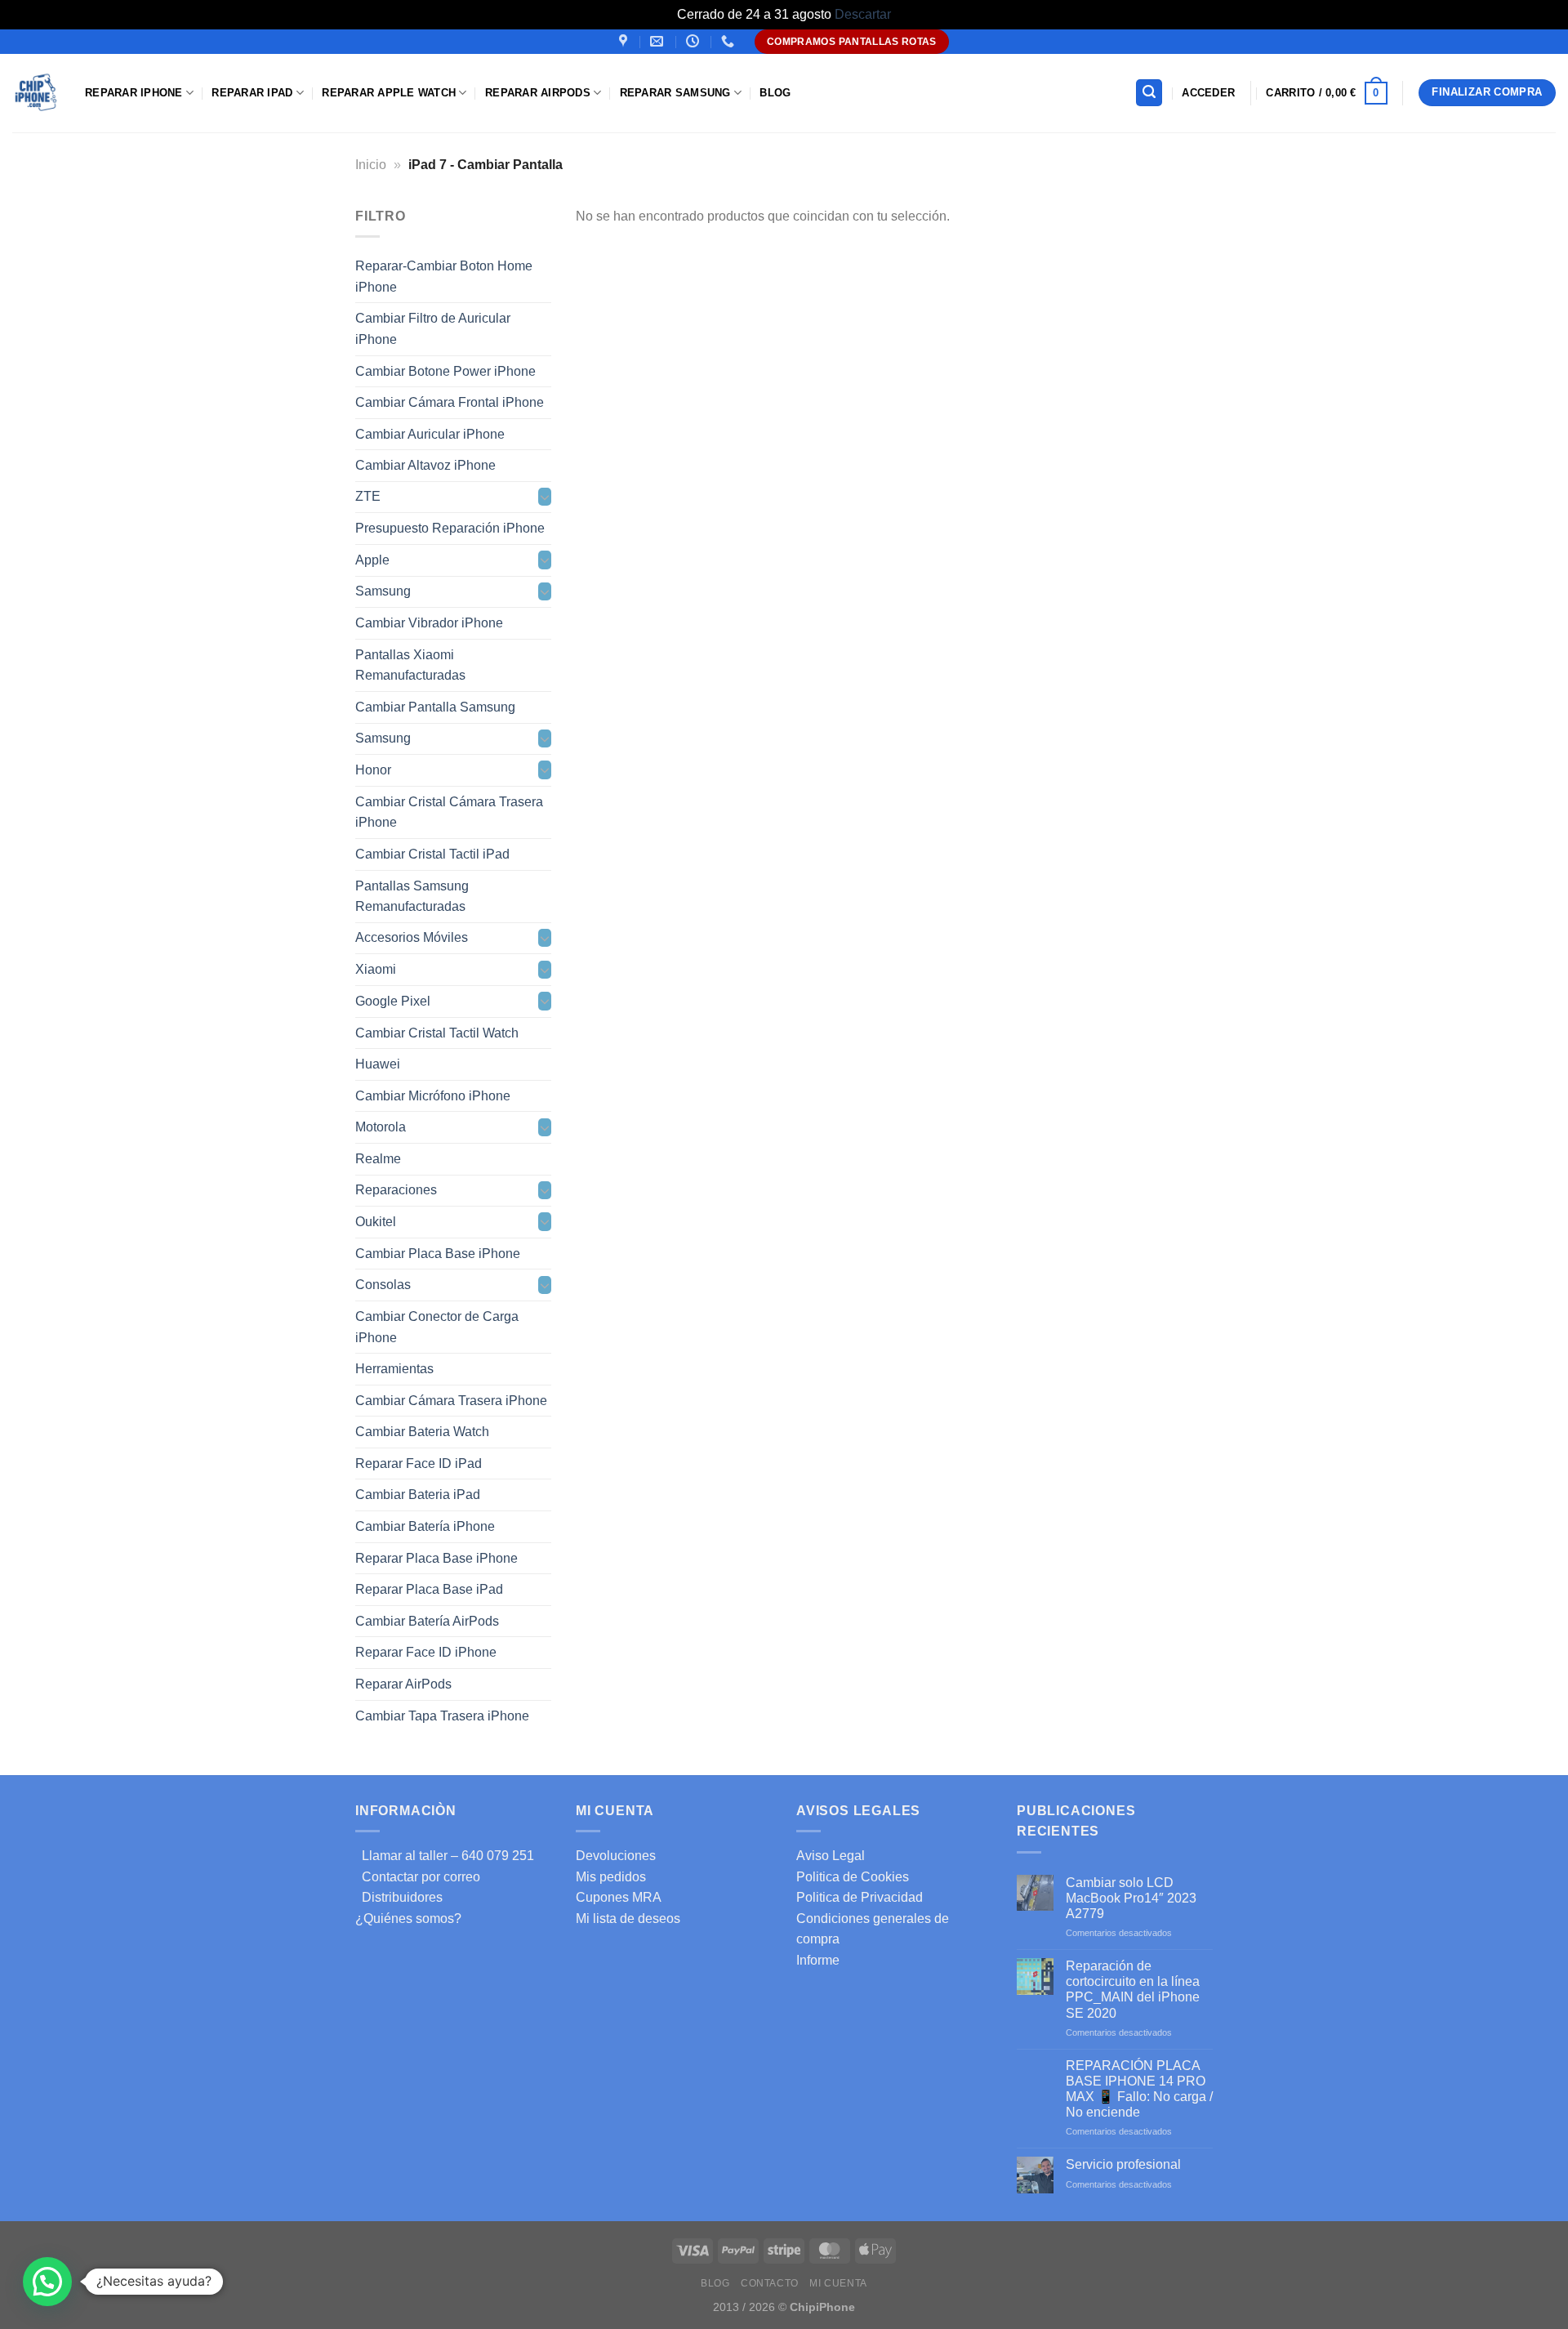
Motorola (381, 1127)
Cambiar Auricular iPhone (430, 433)
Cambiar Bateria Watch (422, 1432)
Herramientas (394, 1369)
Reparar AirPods (538, 93)
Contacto (770, 2283)
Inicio (371, 165)
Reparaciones (396, 1190)
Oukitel (376, 1222)
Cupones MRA (619, 1897)
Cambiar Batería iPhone (425, 1526)
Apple (372, 560)
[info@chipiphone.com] (659, 41)
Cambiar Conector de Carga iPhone (437, 1327)
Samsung (383, 591)
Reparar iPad (252, 93)
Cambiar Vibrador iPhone (429, 623)
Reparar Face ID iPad (419, 1463)
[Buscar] (1149, 93)
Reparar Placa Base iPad (429, 1589)
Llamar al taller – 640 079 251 (445, 1856)
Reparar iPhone (134, 93)
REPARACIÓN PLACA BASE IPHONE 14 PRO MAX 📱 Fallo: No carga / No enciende (1139, 2089)
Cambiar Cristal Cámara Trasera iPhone (449, 812)
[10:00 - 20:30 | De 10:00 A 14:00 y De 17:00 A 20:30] (695, 41)
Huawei (378, 1064)
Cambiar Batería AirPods (427, 1620)
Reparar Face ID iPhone (426, 1652)
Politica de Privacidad (860, 1897)
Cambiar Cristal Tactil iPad (432, 854)
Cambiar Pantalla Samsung (435, 707)
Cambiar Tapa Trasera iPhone (442, 1715)
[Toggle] (545, 497)
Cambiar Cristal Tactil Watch (437, 1032)
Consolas (383, 1285)
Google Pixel (393, 1001)
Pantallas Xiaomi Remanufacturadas (410, 665)
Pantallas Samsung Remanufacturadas (412, 896)
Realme (378, 1159)
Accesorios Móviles (412, 937)
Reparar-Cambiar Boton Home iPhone (444, 277)
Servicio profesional (1123, 2164)
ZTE (368, 496)
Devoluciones (616, 1856)
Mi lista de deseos (628, 1919)
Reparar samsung (675, 93)
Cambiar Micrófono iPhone (433, 1095)
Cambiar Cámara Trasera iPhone (451, 1400)
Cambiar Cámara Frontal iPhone (450, 402)
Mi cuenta (838, 2283)
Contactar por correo (418, 1877)
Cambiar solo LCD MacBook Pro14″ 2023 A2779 (1131, 1898)
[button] (47, 2282)
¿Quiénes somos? (408, 1919)
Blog (775, 93)
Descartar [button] (863, 14)
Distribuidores (399, 1897)
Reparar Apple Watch (389, 93)
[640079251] (730, 41)
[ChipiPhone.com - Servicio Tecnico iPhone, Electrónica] (36, 93)
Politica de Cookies (853, 1877)
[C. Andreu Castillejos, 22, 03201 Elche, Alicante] (625, 41)
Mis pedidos (611, 1877)
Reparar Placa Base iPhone (437, 1557)
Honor (373, 770)
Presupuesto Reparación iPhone (450, 528)
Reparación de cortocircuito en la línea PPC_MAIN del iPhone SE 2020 (1133, 1990)
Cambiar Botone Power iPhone (445, 370)
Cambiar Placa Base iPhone (438, 1253)
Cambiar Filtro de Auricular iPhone (433, 329)
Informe (818, 1960)
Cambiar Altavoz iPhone (425, 465)
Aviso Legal (831, 1856)
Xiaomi (376, 969)
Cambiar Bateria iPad (418, 1495)
